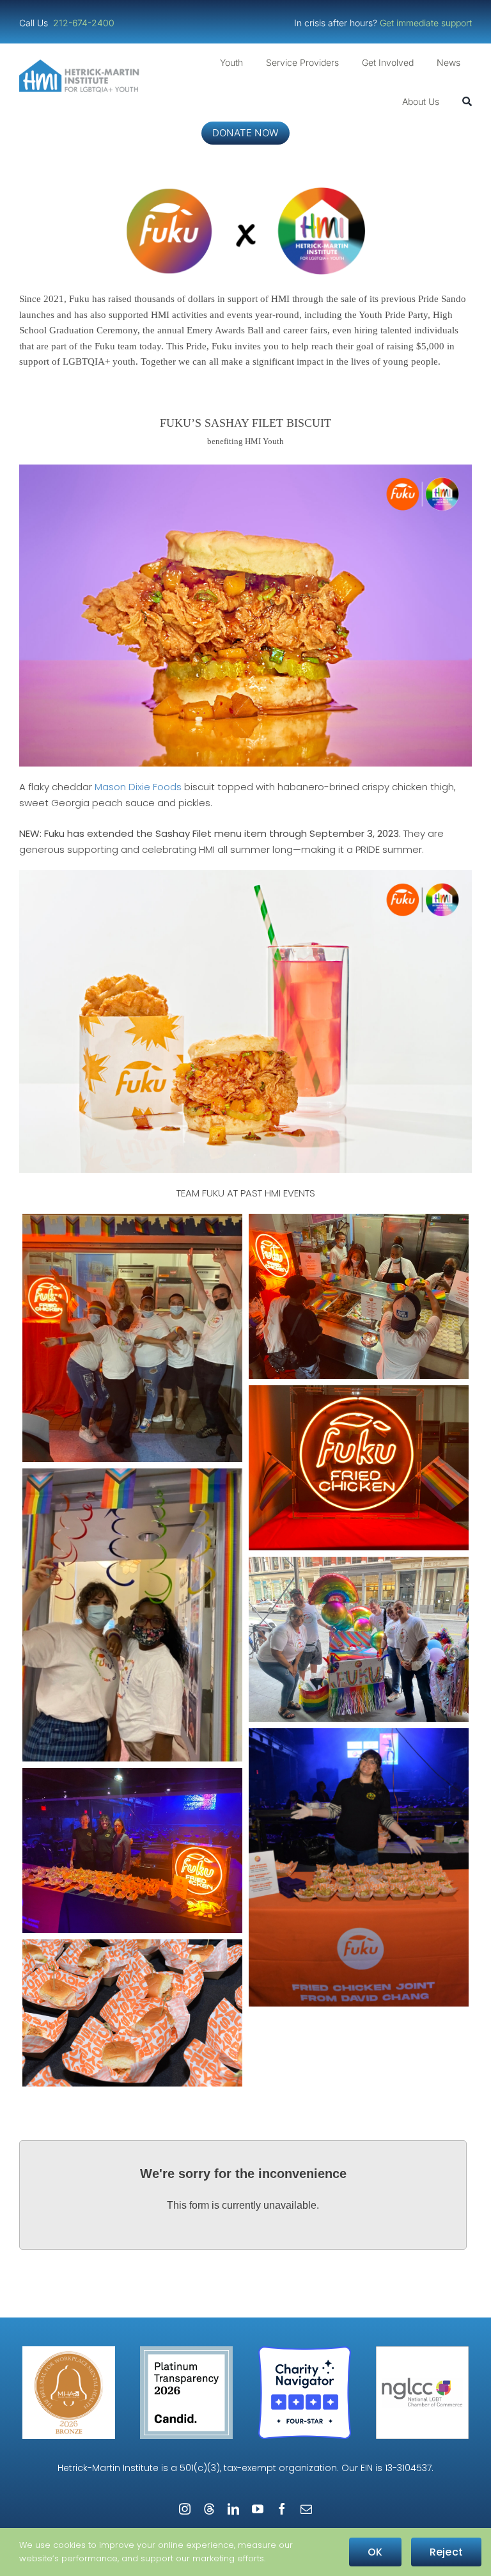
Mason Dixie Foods (138, 787)
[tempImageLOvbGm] (359, 1639)
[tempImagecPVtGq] (132, 1850)
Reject (446, 2552)
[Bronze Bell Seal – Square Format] (69, 2351)
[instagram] (185, 2509)
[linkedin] (233, 2509)
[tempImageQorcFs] (132, 1338)
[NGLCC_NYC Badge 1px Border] (422, 2351)
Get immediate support (426, 23)
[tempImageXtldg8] (132, 1615)
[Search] (467, 102)
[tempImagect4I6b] (359, 1468)
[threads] (209, 2509)
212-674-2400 (85, 23)
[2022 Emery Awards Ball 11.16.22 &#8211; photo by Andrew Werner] (359, 1867)
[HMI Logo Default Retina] (81, 64)
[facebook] (282, 2509)
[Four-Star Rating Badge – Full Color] (305, 2351)
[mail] (306, 2509)
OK (375, 2552)
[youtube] (258, 2509)
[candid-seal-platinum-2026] (186, 2351)
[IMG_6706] (359, 1296)
